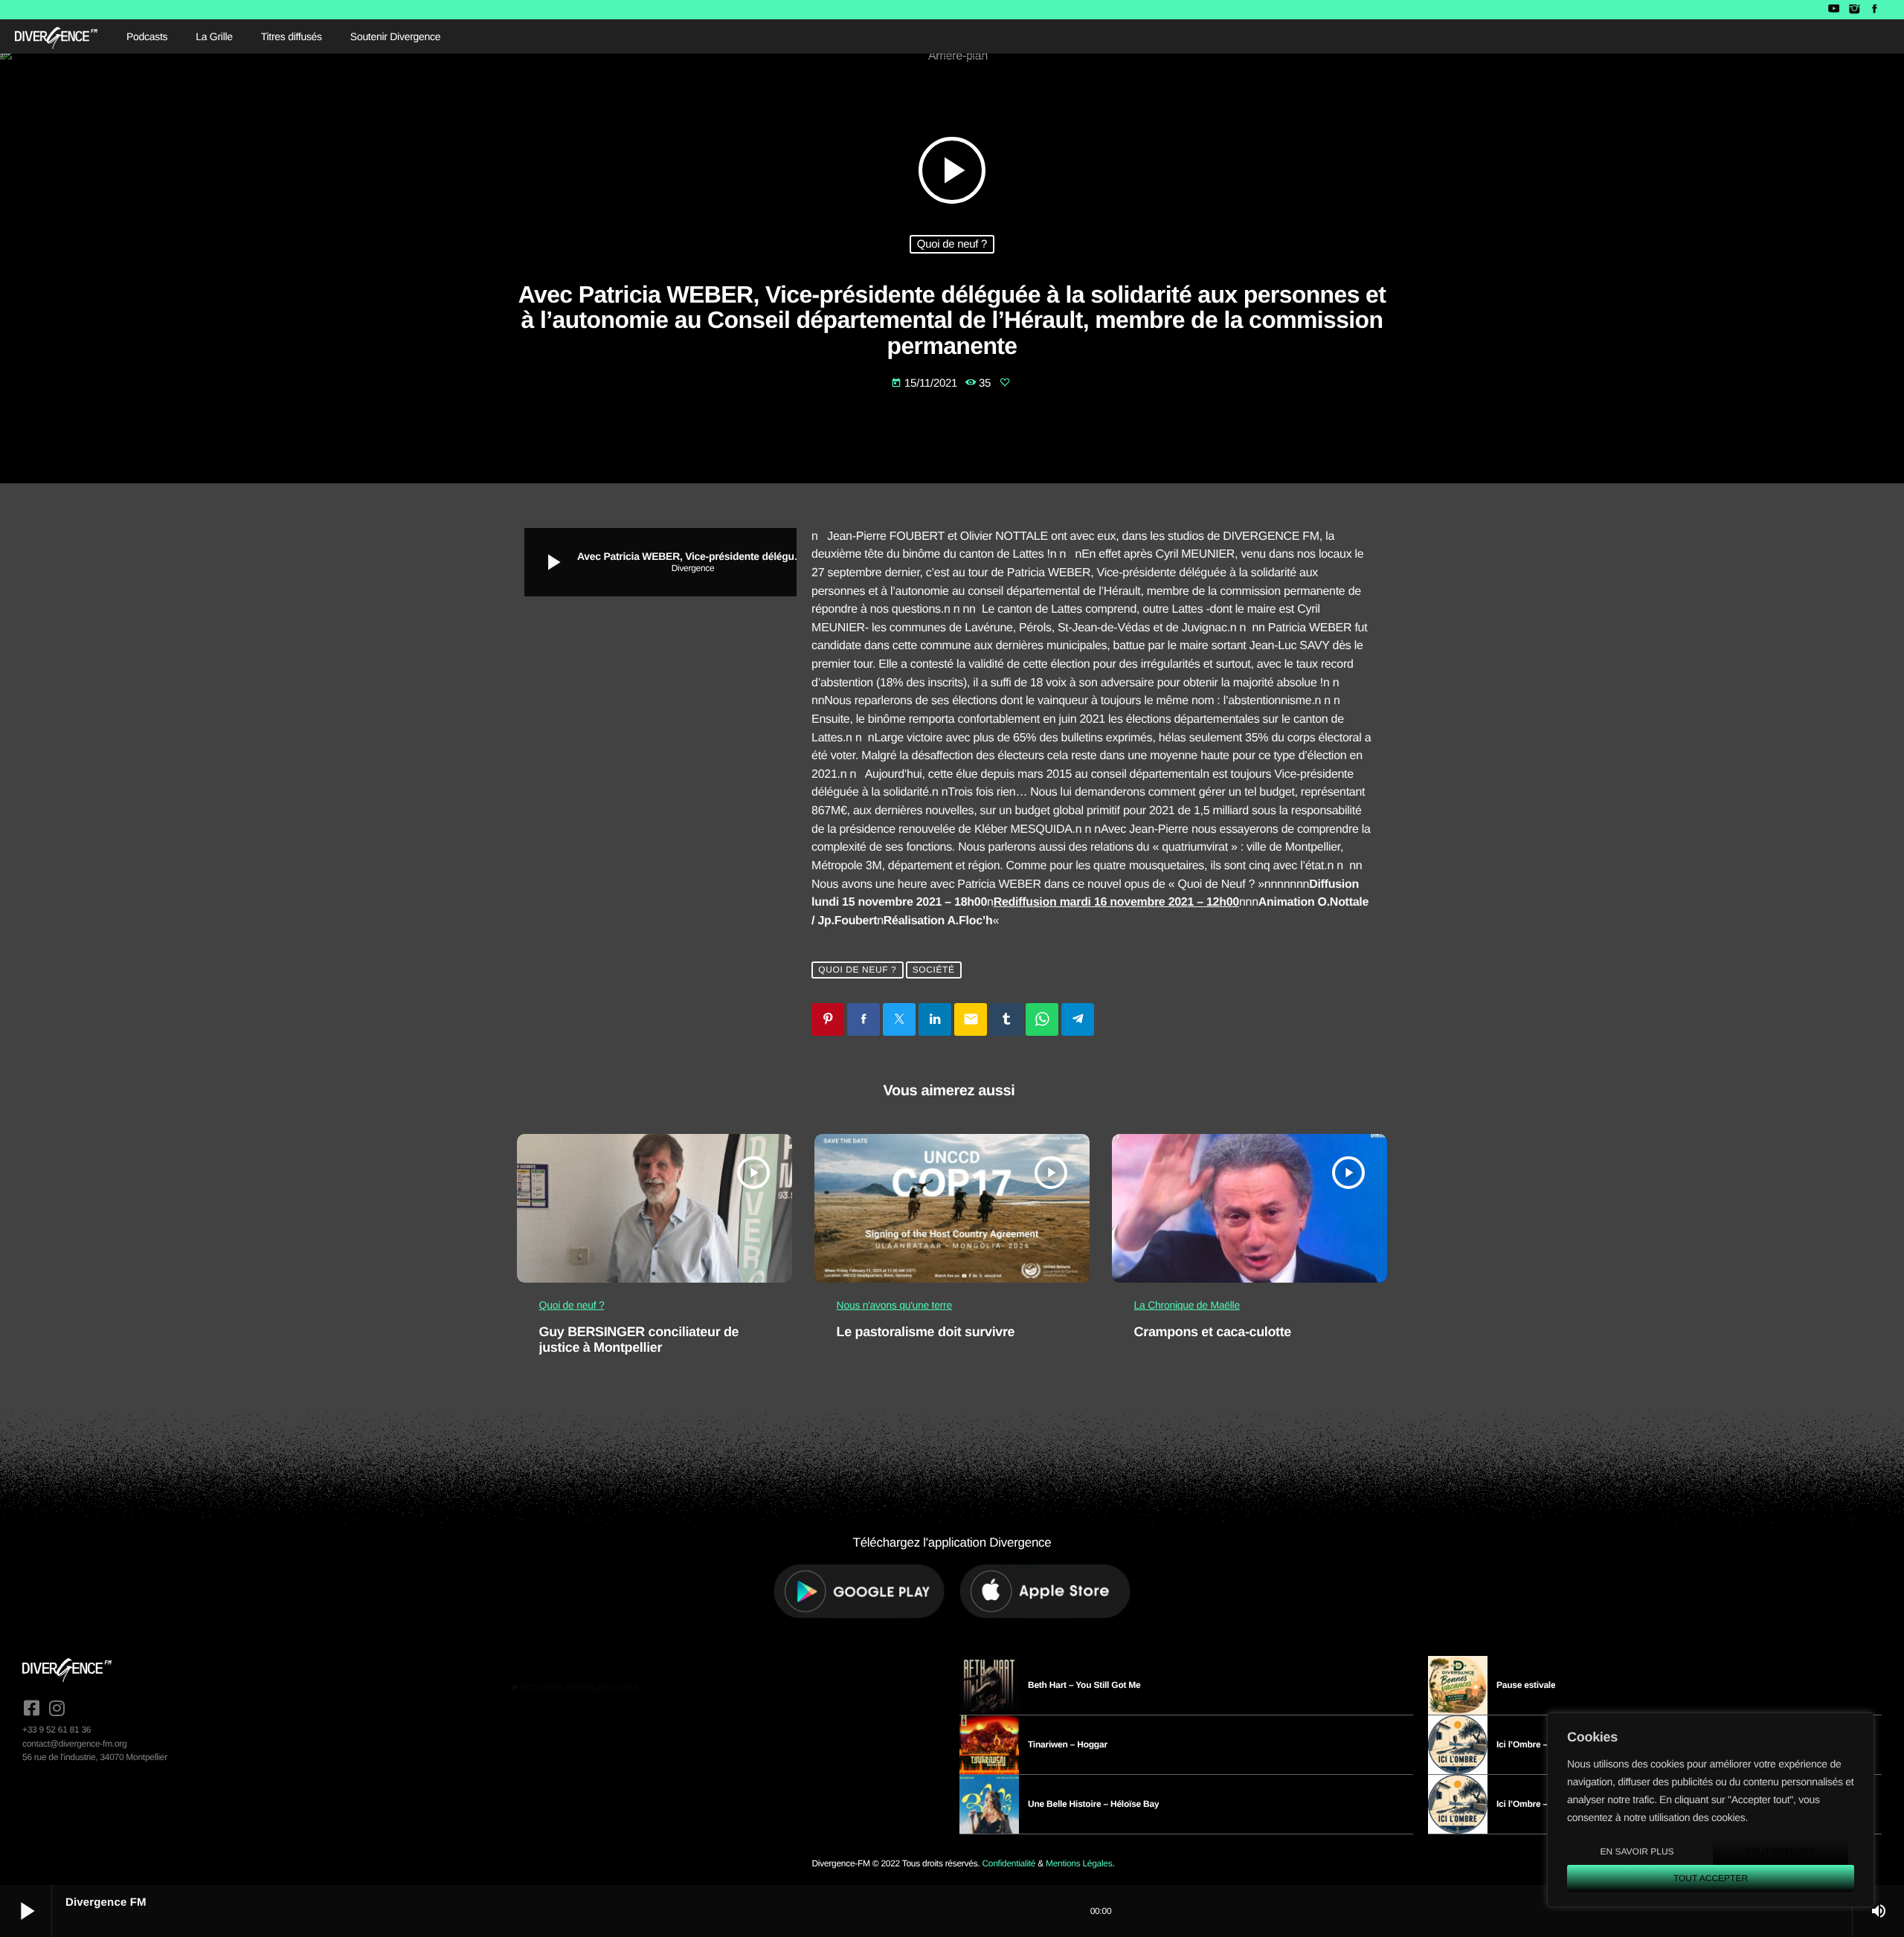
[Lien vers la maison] (56, 36)
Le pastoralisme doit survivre (926, 1332)
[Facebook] (1875, 10)
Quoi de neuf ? (952, 244)
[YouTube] (1834, 10)
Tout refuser (1781, 1851)
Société (934, 970)
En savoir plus (1637, 1851)
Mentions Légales (1079, 1863)
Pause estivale (1526, 1685)
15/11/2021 (926, 383)
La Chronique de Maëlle (1187, 1305)
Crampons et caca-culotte (1213, 1332)
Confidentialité (1009, 1863)
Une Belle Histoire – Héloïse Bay (1093, 1804)
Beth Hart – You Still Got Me (1084, 1685)
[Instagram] (1854, 10)
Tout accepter (1711, 1878)
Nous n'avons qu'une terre (894, 1305)
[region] (1711, 1810)
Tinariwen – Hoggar (1068, 1744)
